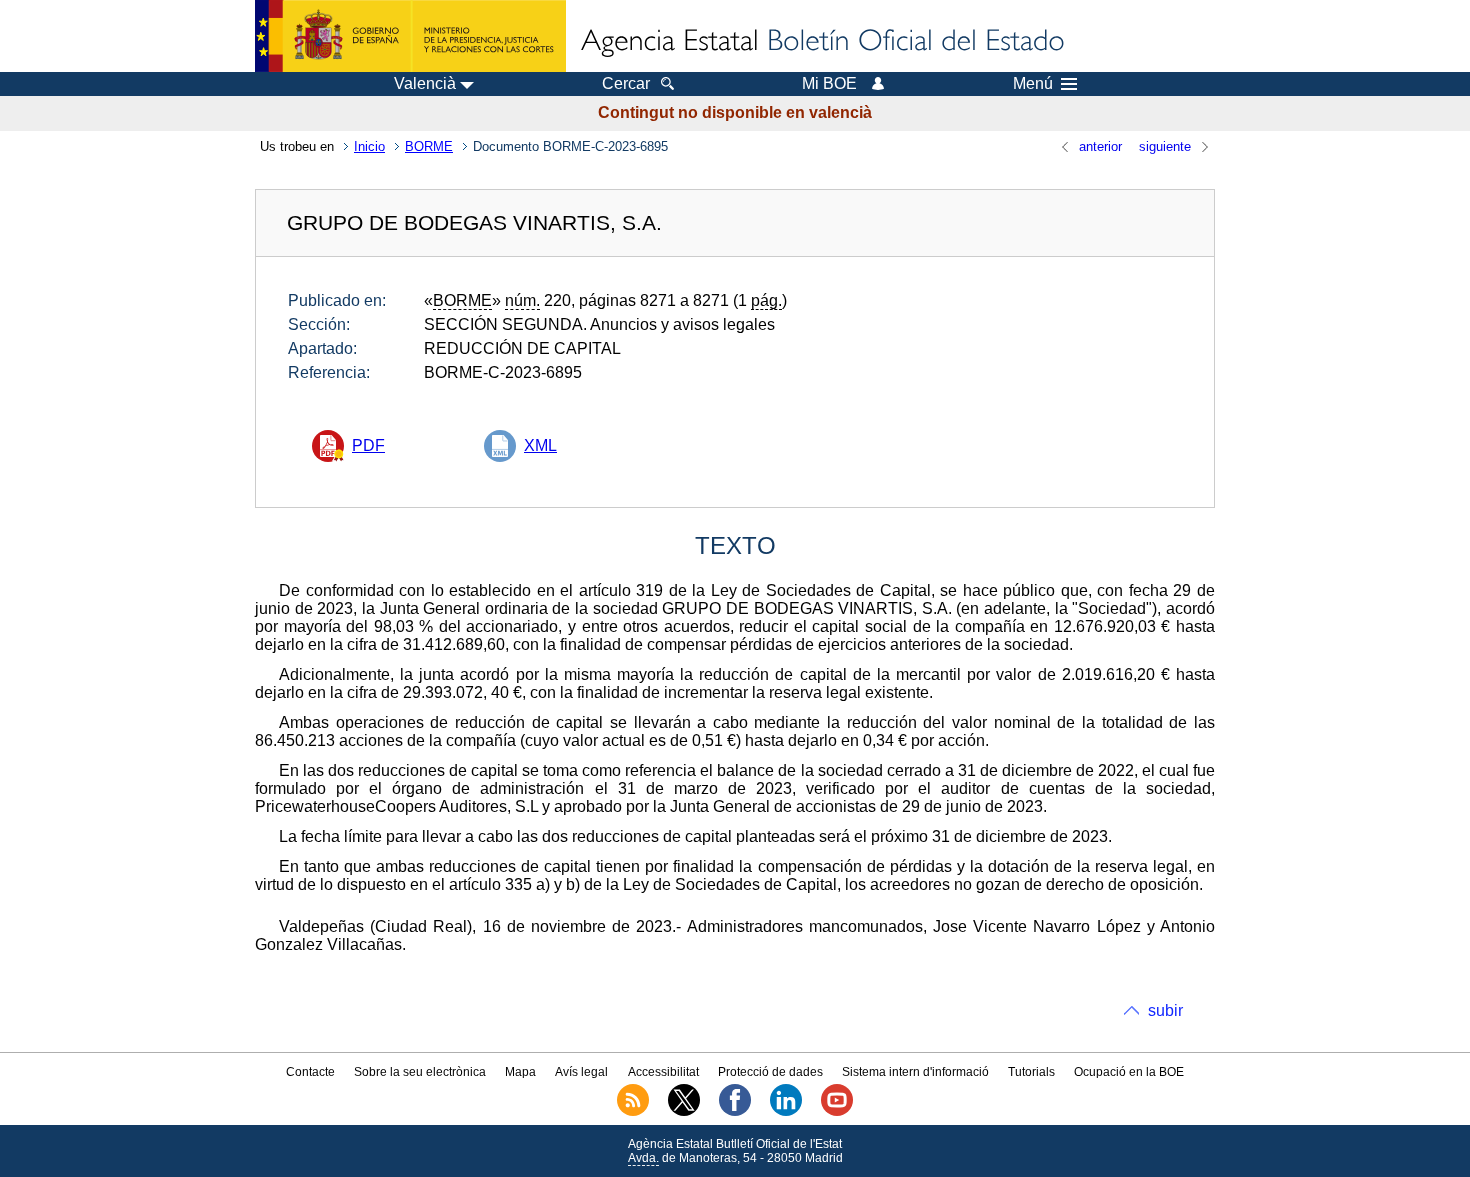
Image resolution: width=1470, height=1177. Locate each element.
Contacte (310, 1072)
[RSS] (633, 1112)
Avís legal (581, 1072)
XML (540, 445)
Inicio (369, 146)
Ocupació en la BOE (1129, 1072)
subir (1165, 1010)
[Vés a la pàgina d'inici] (821, 42)
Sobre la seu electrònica (420, 1072)
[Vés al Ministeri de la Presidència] (410, 36)
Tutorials (1031, 1072)
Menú (1033, 84)
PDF (368, 445)
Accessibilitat (663, 1072)
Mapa (520, 1072)
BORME (429, 146)
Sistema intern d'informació (915, 1072)
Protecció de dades (770, 1072)
